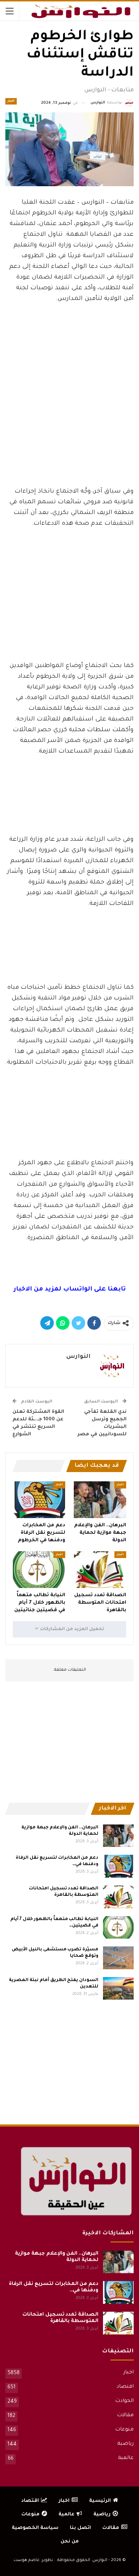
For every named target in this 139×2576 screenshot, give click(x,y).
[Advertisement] (69, 428)
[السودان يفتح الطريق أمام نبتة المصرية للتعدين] (118, 1989)
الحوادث (124, 2401)
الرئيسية (100, 2501)
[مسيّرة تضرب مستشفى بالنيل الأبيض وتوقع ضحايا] (118, 1958)
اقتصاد (125, 2387)
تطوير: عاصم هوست (33, 2560)
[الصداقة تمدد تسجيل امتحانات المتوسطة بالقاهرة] (100, 1570)
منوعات (124, 2430)
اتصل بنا (80, 2528)
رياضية (125, 2444)
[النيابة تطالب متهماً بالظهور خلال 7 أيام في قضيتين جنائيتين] (39, 1570)
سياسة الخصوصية (35, 2528)
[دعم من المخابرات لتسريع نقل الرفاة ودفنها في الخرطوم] (39, 1500)
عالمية (126, 2458)
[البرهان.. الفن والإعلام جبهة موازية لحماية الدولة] (100, 1500)
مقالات (125, 2415)
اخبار (11, 101)
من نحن (70, 2542)
